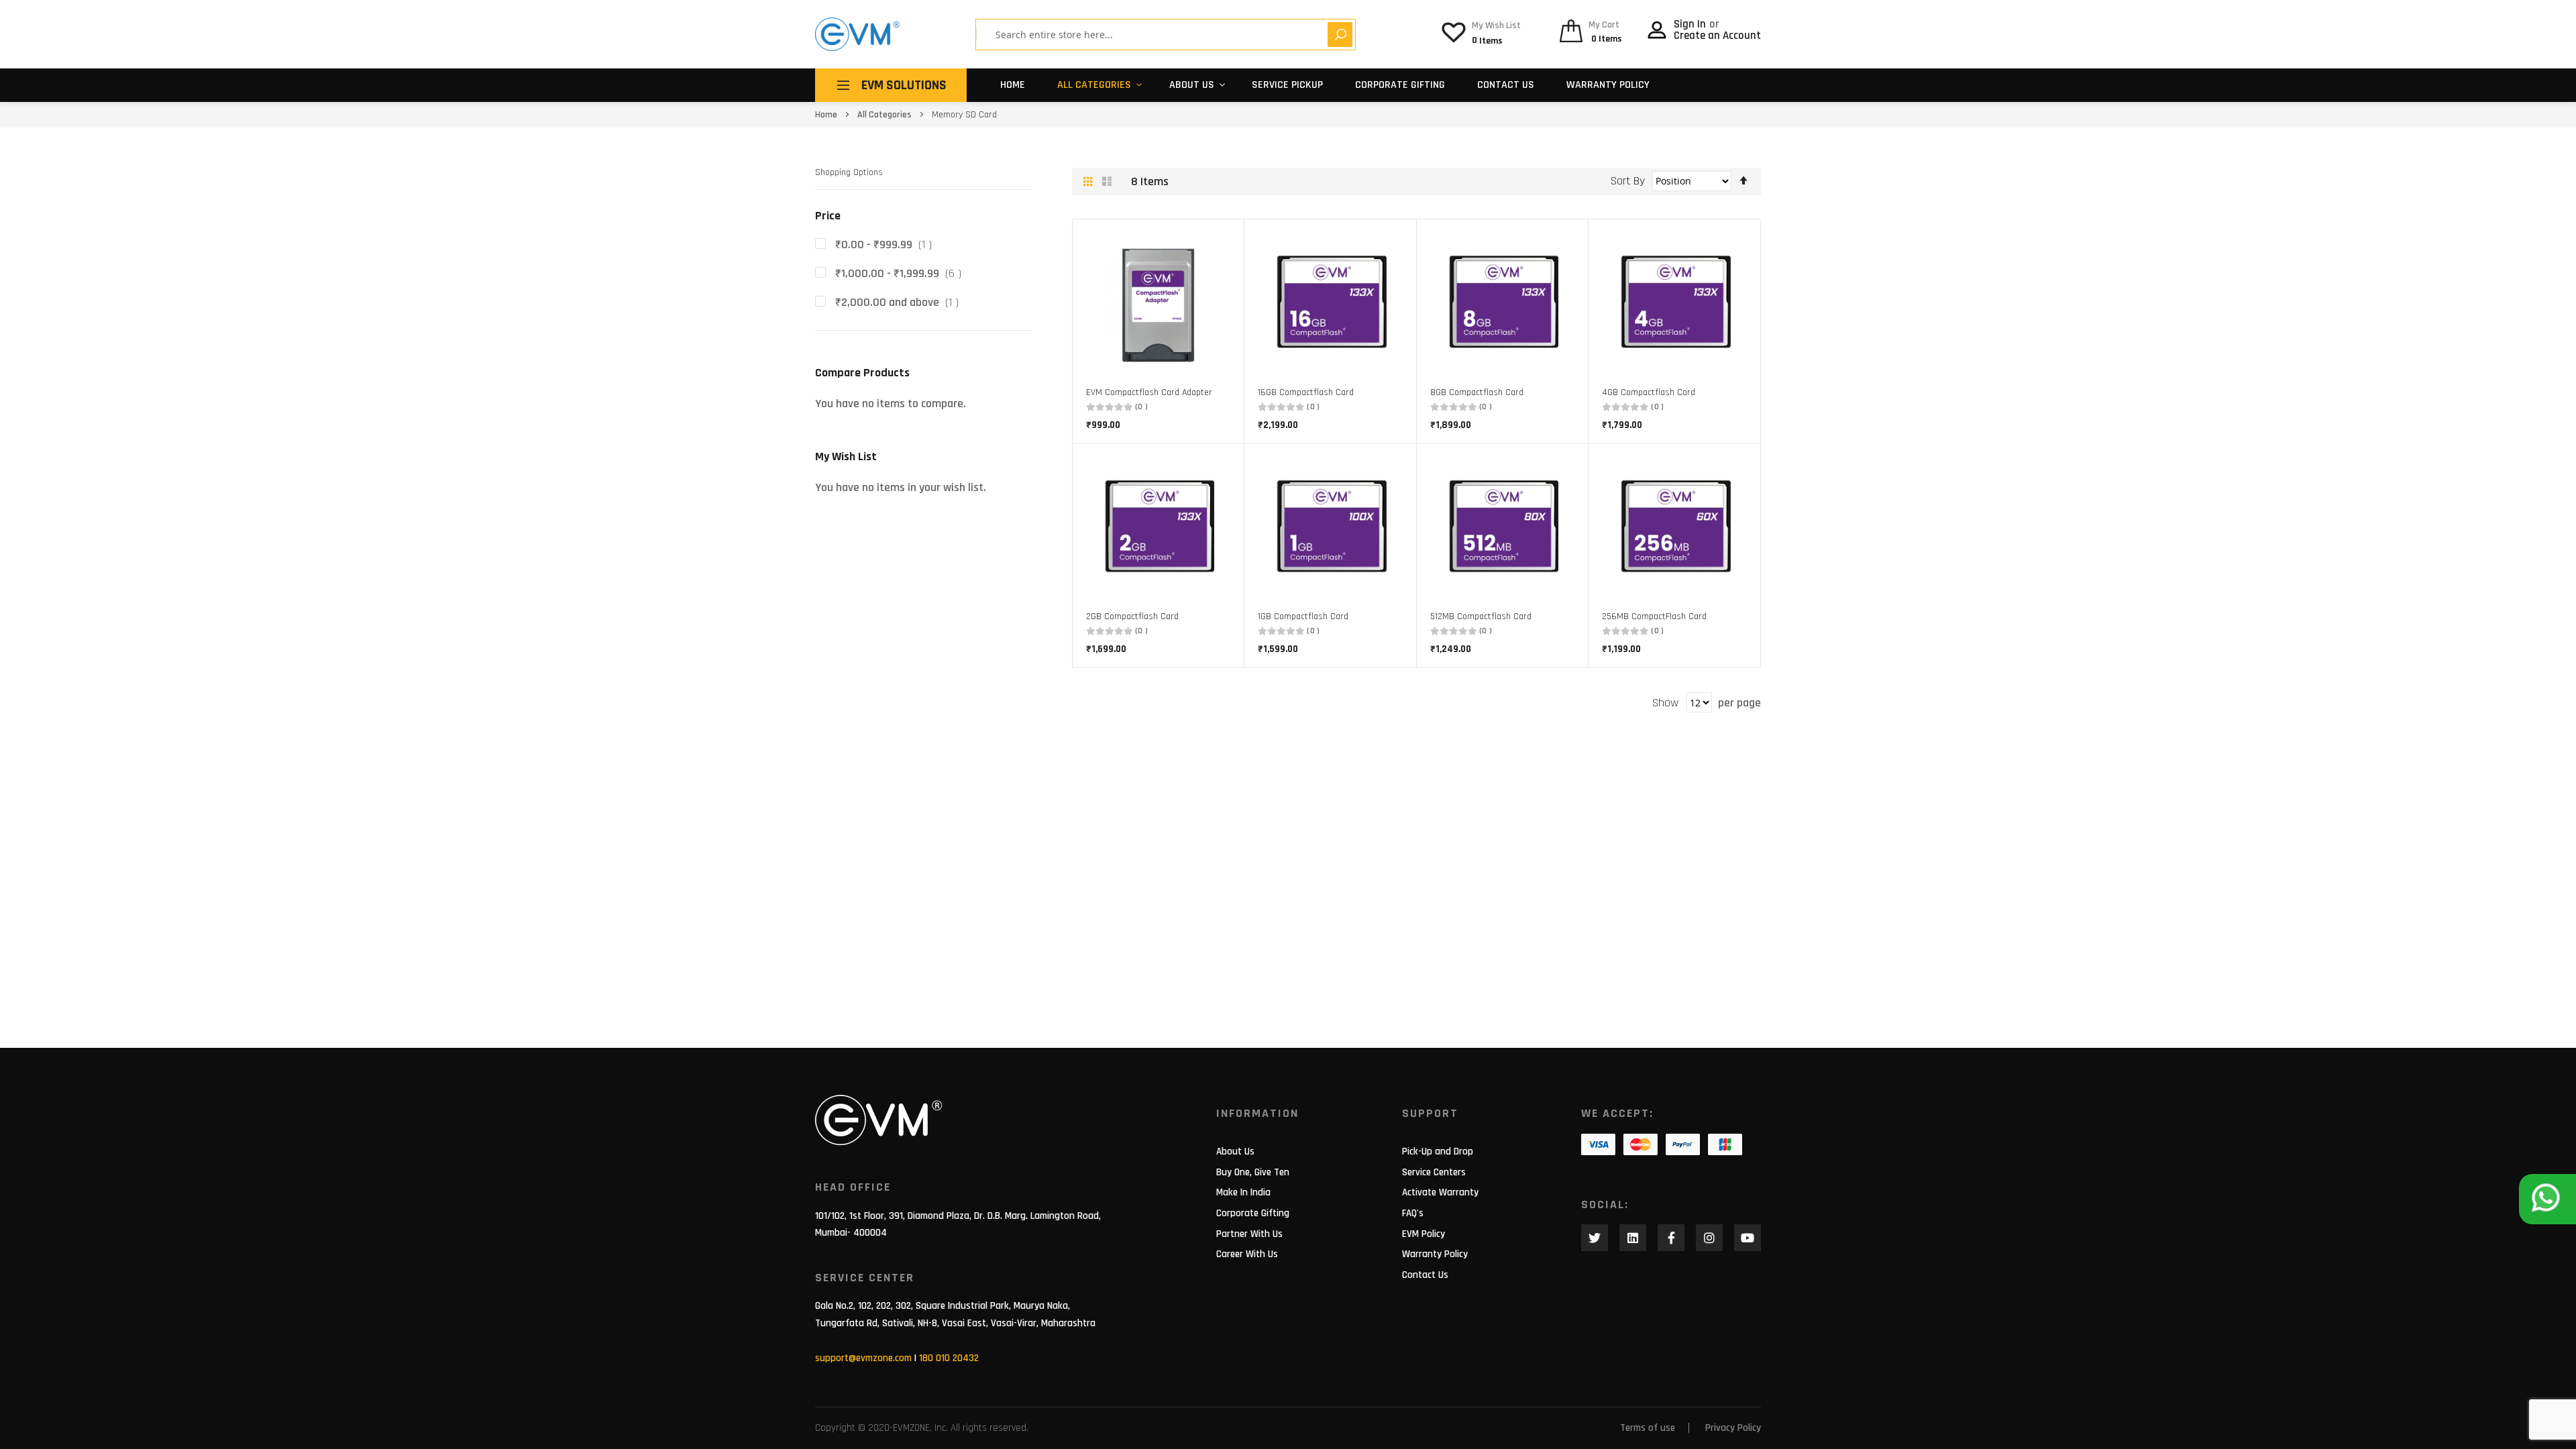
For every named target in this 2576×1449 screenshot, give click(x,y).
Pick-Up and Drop (1438, 1151)
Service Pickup (1287, 85)
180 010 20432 (949, 1358)
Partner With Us (1249, 1234)
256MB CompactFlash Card (1654, 616)
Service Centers (1434, 1172)
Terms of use (1648, 1428)
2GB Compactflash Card (1132, 616)
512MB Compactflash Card (1481, 616)
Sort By (1628, 181)
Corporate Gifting (1400, 85)
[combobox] (1157, 35)
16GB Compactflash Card (1306, 392)
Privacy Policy (1733, 1428)
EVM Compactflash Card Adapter (1149, 392)
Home (1013, 85)
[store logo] (857, 34)
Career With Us (1247, 1254)
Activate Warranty (1440, 1192)
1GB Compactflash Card (1303, 616)
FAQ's (1413, 1213)
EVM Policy (1424, 1234)
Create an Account (1717, 36)
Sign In (1691, 24)
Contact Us (1506, 85)
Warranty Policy (1608, 85)
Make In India (1243, 1192)
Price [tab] (828, 216)
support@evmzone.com (863, 1358)
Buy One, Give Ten (1253, 1172)
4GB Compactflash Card (1649, 392)
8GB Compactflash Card (1477, 392)
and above (901, 302)
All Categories (1094, 85)
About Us (1235, 1151)
